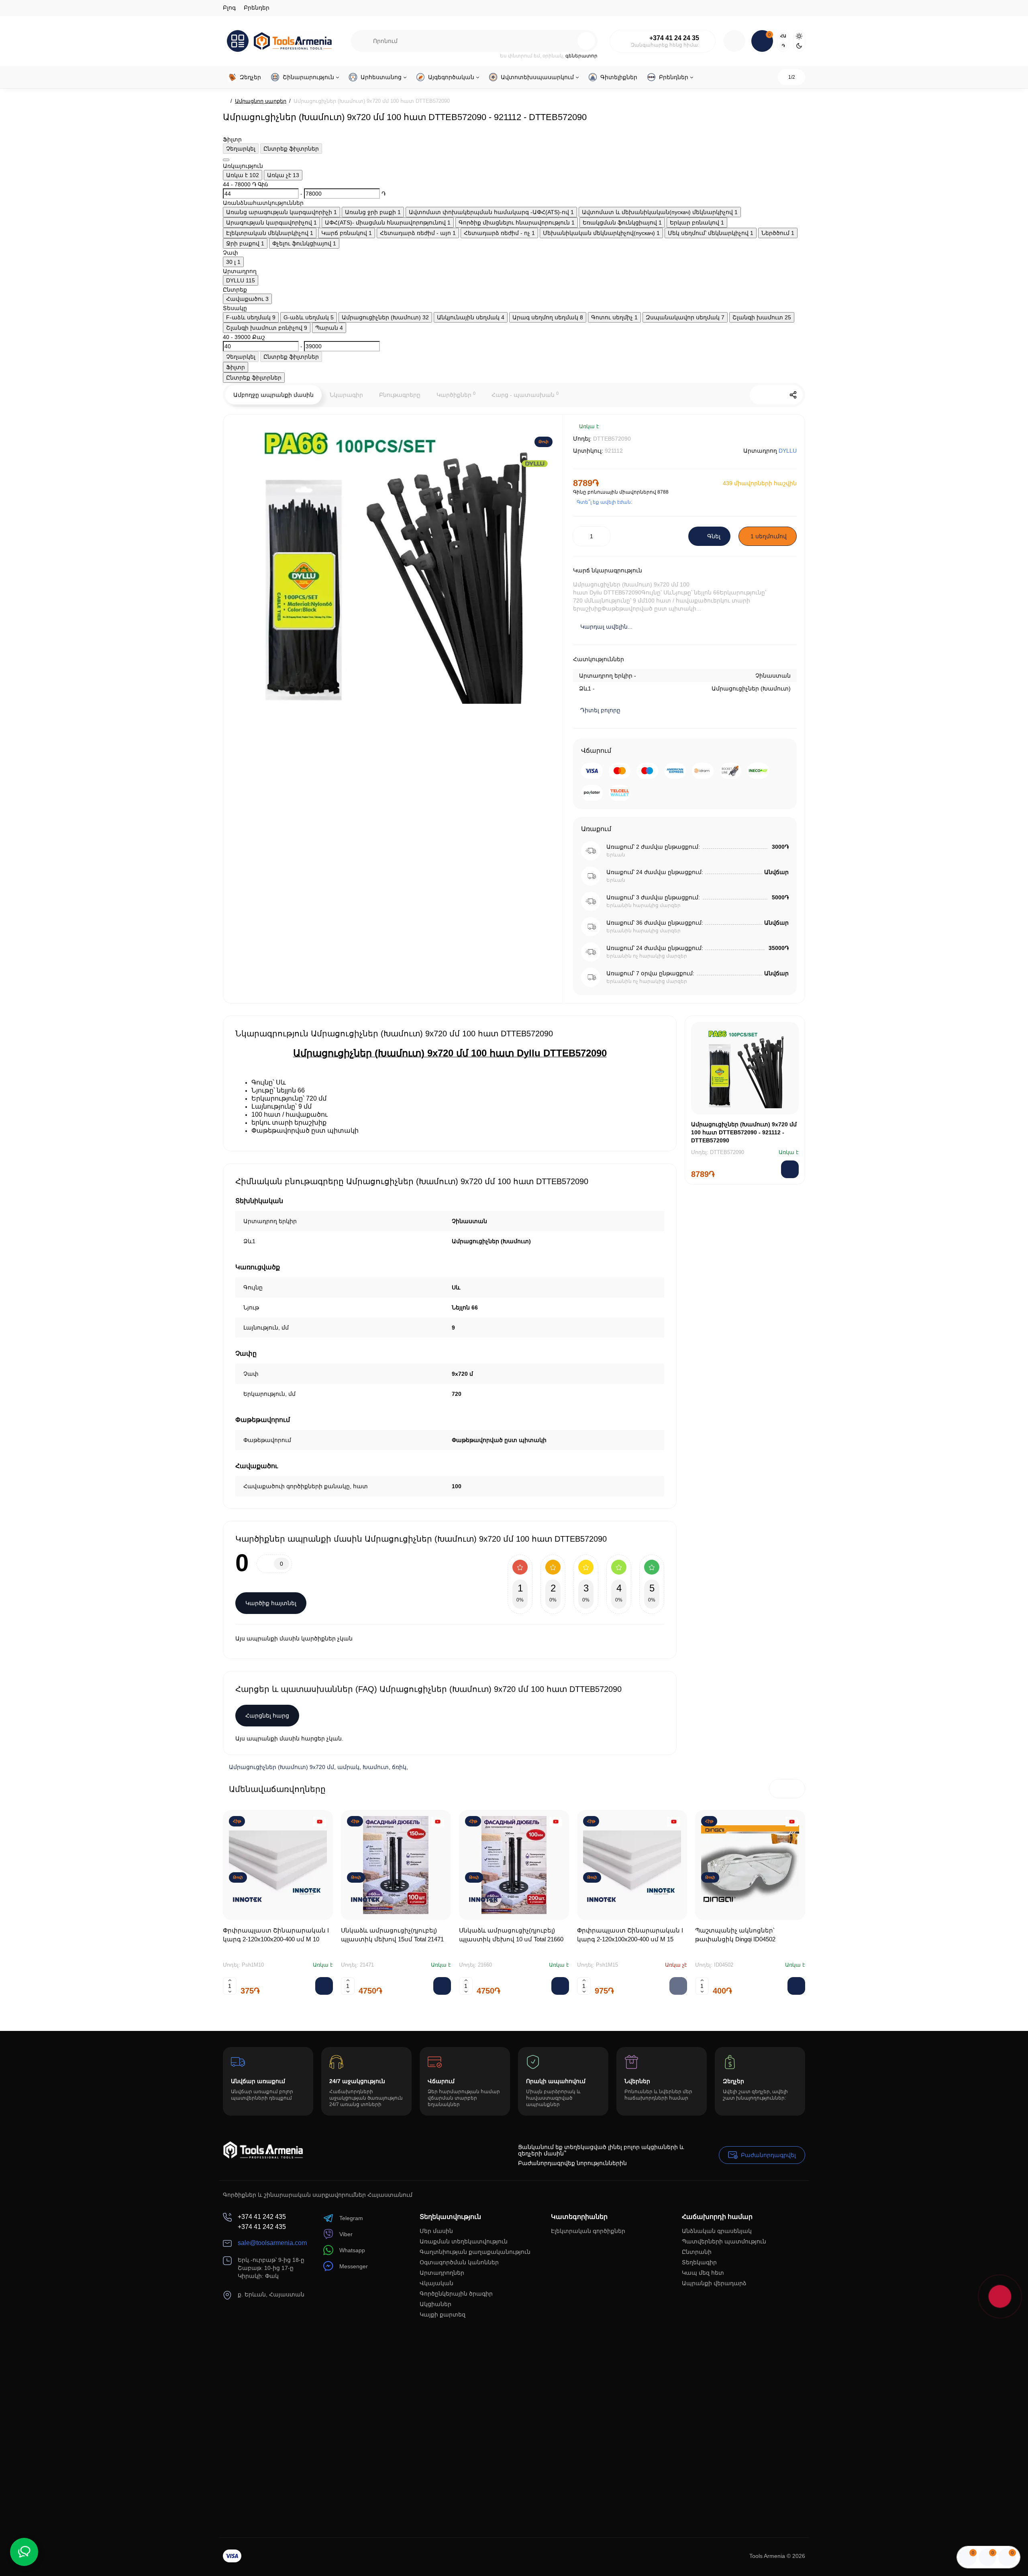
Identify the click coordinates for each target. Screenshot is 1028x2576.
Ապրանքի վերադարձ (714, 2283)
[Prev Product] (759, 395)
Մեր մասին (436, 2231)
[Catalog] (238, 41)
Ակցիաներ (435, 2304)
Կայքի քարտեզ (443, 2315)
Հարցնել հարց (267, 1716)
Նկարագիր (346, 395)
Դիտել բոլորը (600, 710)
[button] (779, 1789)
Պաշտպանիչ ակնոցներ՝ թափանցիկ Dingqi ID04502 (735, 1935)
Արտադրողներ (442, 2273)
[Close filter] (226, 160)
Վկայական (436, 2283)
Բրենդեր (257, 8)
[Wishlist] (787, 432)
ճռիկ (399, 1767)
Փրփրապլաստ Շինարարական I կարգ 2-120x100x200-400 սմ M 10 (276, 1935)
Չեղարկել (241, 149)
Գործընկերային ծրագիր (456, 2294)
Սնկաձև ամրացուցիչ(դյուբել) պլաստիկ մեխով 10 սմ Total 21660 (511, 1935)
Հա (783, 36)
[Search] (586, 41)
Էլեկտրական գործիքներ (588, 2231)
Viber (346, 2234)
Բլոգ (229, 8)
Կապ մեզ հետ (703, 2273)
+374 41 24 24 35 (674, 38)
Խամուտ (376, 1767)
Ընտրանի (697, 2252)
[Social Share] (793, 395)
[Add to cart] (324, 1986)
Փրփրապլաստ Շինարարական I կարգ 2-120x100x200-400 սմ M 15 (630, 1935)
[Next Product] (776, 395)
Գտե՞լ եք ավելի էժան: (604, 502)
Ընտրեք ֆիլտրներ (291, 149)
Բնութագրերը (400, 395)
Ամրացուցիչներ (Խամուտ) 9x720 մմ (281, 1767)
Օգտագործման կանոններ (459, 2262)
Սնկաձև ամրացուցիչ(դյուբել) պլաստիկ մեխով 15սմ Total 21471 (392, 1935)
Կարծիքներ (456, 394)
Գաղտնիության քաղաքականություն (475, 2252)
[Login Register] (734, 41)
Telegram (351, 2218)
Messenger (354, 2266)
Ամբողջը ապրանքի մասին (273, 395)
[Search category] (362, 41)
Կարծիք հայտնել (271, 1603)
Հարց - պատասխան (525, 394)
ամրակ (348, 1767)
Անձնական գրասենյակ (717, 2231)
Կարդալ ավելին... (606, 627)
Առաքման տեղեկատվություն (464, 2241)
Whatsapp (352, 2250)
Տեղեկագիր (699, 2262)
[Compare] (764, 432)
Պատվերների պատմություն (724, 2241)
